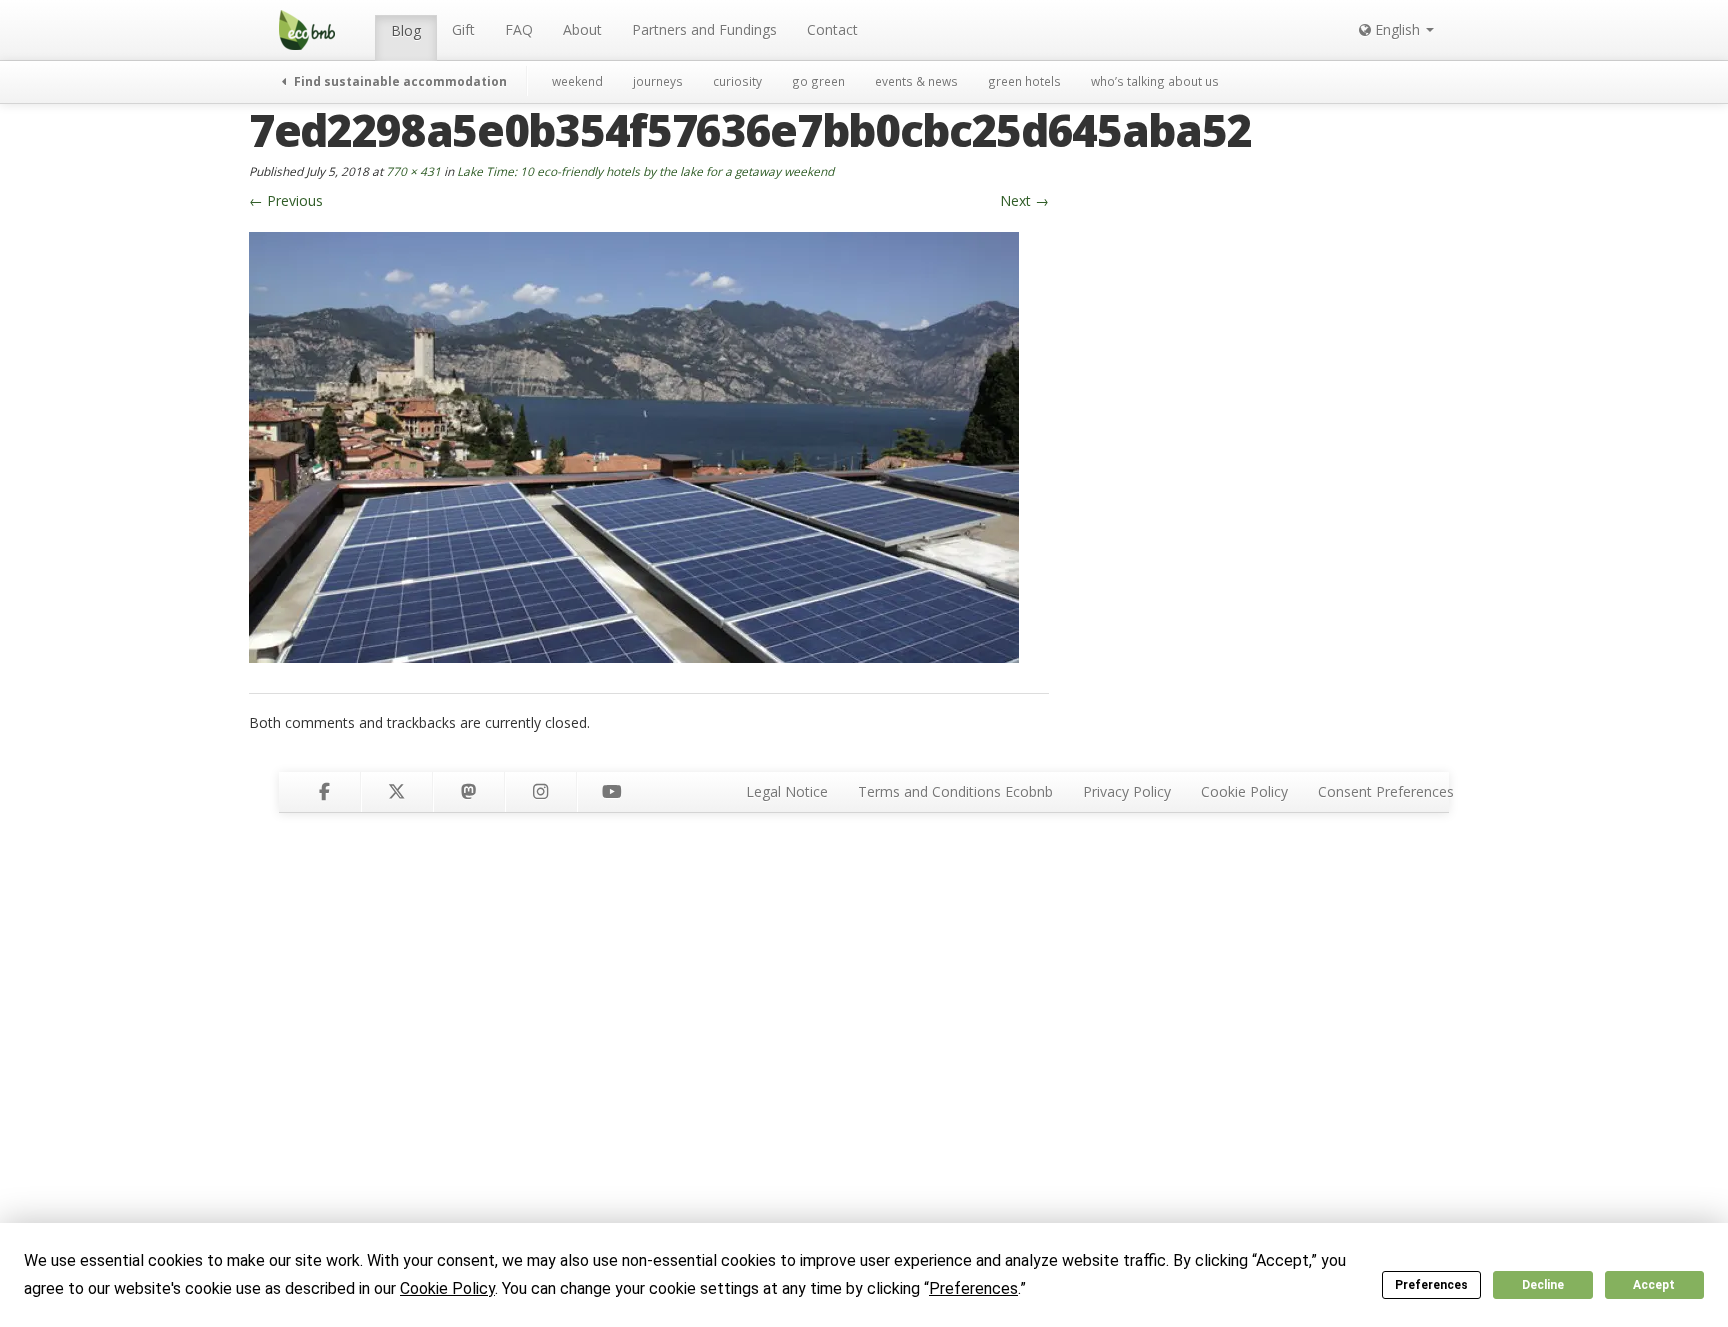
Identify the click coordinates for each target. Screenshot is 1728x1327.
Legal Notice (787, 791)
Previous (286, 200)
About (582, 29)
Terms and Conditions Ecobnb (955, 791)
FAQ (519, 29)
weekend (577, 81)
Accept (1654, 1285)
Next (1024, 200)
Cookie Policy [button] (447, 1288)
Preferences (1431, 1285)
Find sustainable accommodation (399, 81)
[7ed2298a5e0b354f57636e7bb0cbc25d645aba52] (634, 445)
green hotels (1024, 81)
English (1397, 29)
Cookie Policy (1244, 791)
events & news (916, 81)
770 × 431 (413, 171)
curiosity (737, 81)
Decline (1543, 1285)
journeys (658, 81)
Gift (463, 29)
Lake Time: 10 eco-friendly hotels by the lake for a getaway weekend (645, 171)
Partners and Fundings (704, 29)
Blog (406, 30)
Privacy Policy (1127, 791)
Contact (832, 29)
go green (818, 81)
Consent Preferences (1386, 791)
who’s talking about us (1155, 81)
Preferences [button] (973, 1288)
